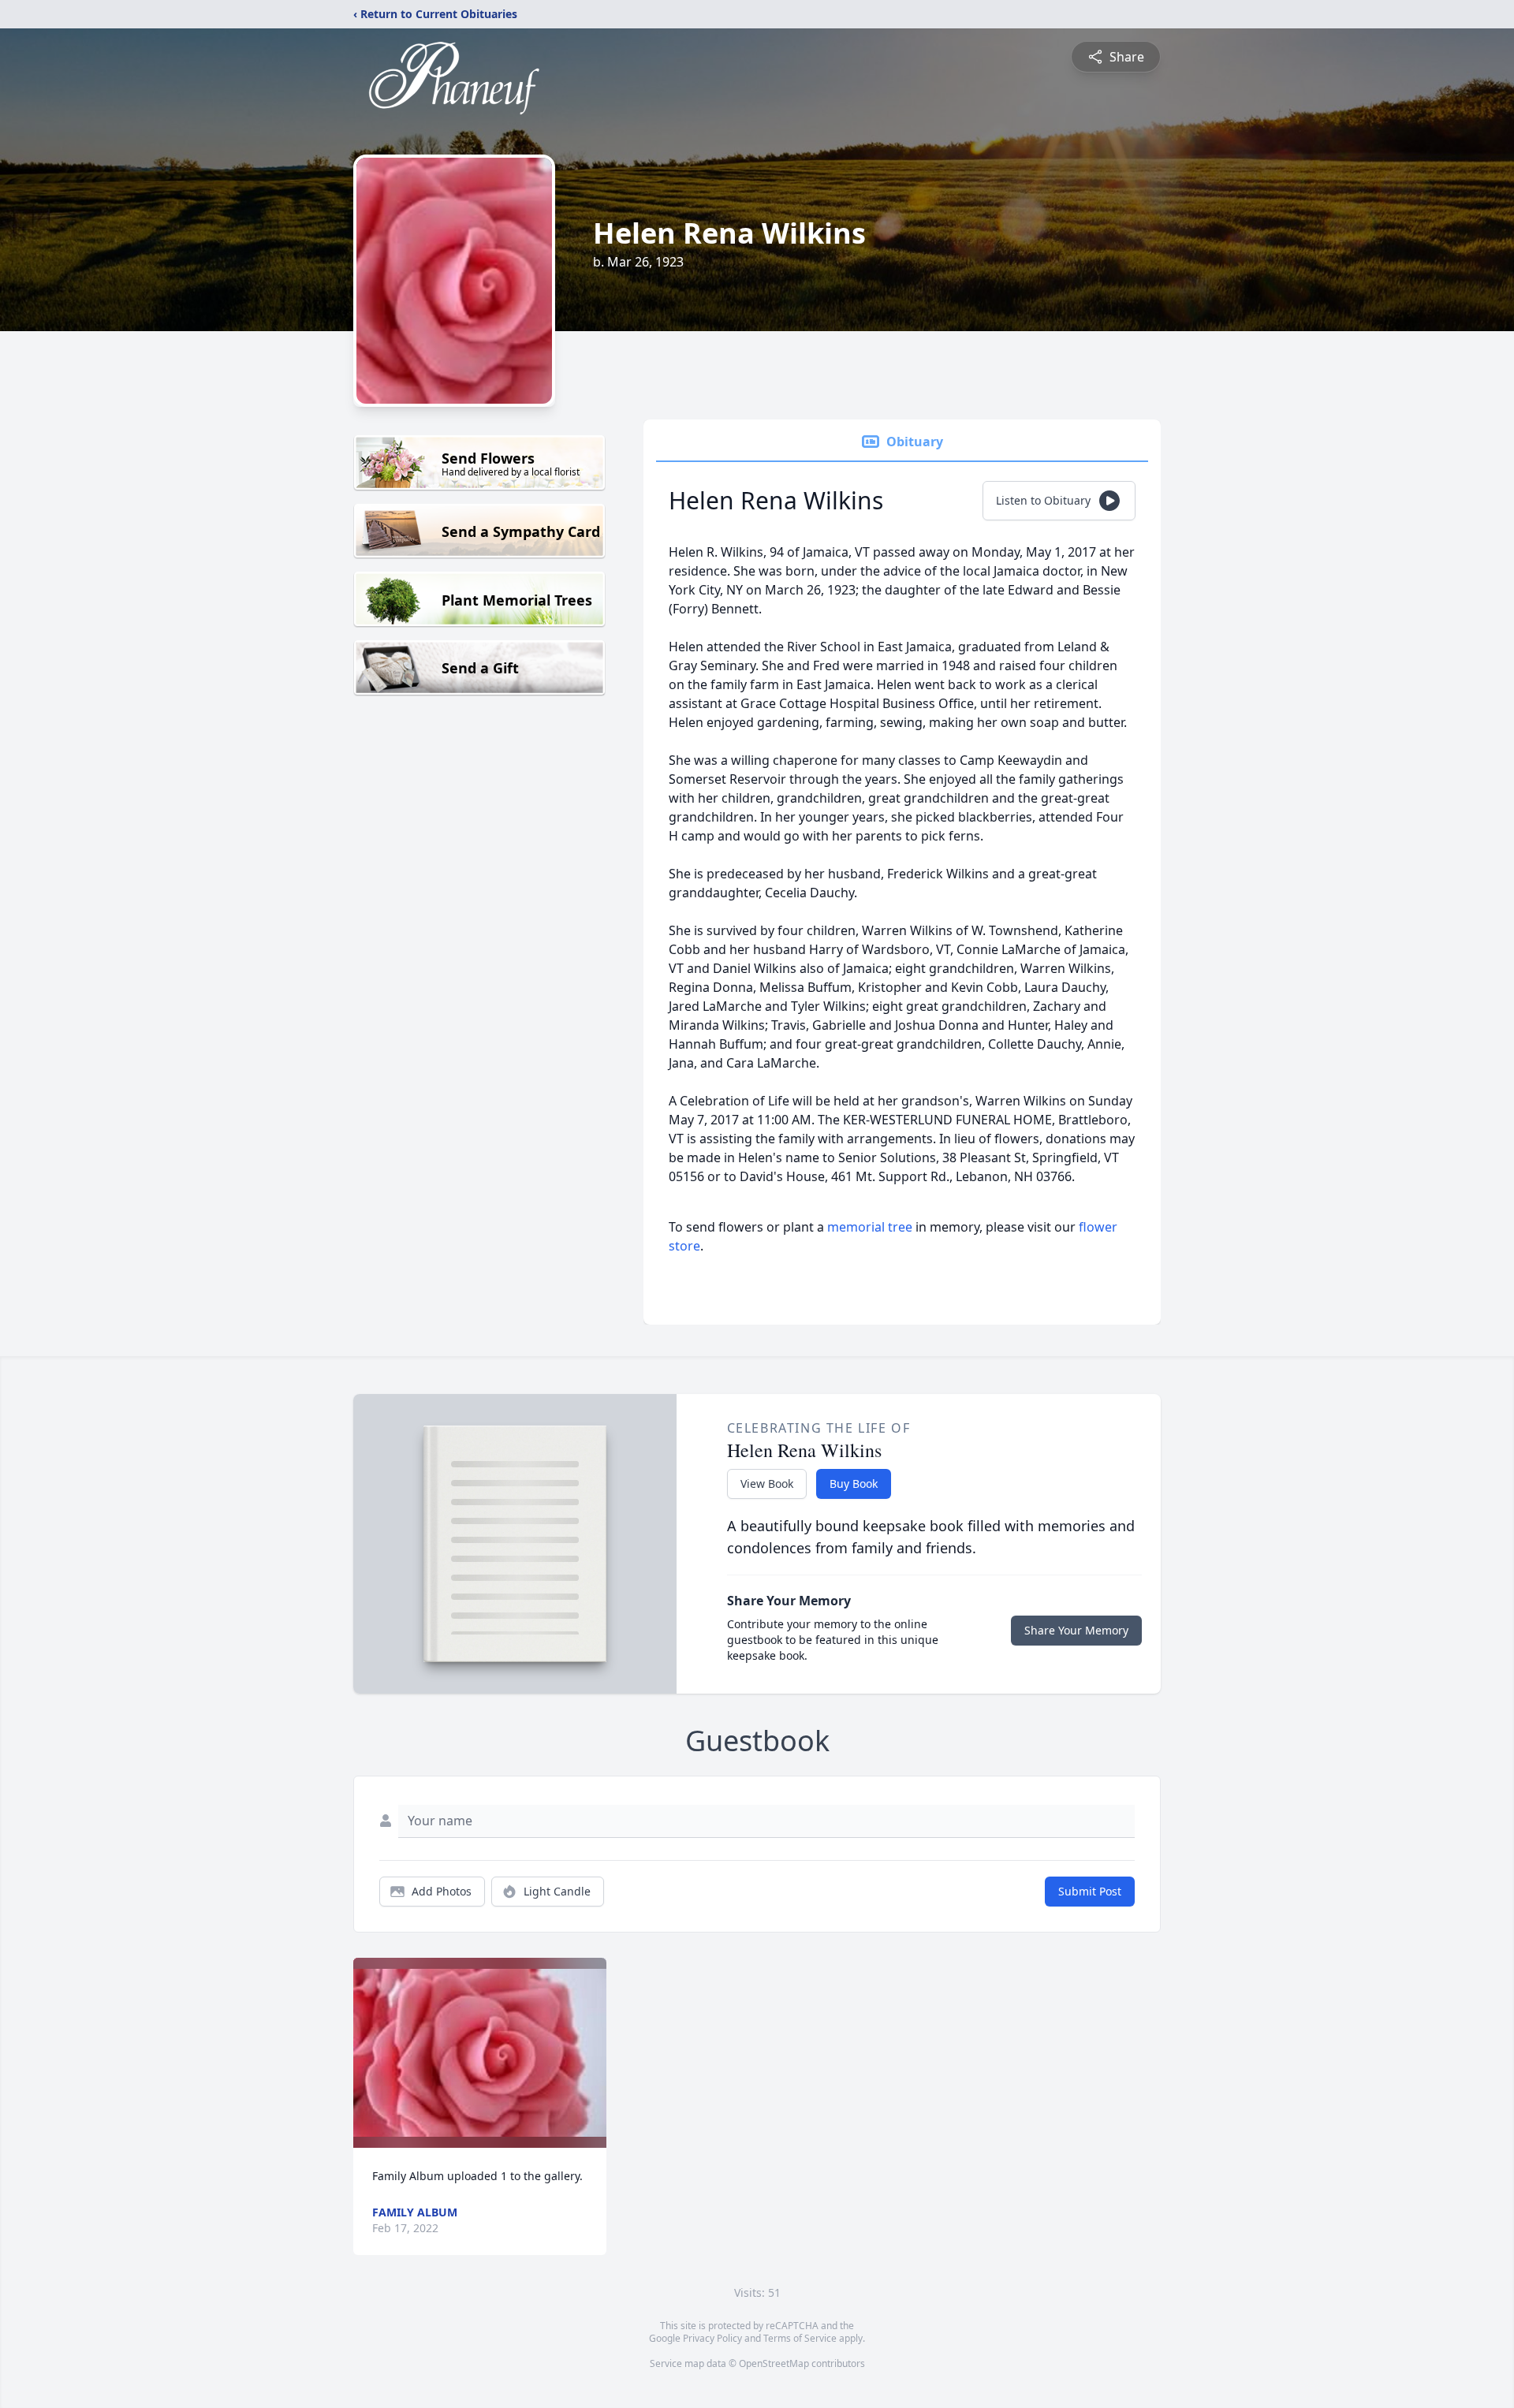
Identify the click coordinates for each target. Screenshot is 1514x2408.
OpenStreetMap (774, 2363)
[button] (480, 2053)
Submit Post (1090, 1891)
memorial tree (870, 1227)
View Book (767, 1484)
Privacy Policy (712, 2338)
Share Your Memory (1076, 1630)
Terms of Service (800, 2338)
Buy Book (854, 1484)
